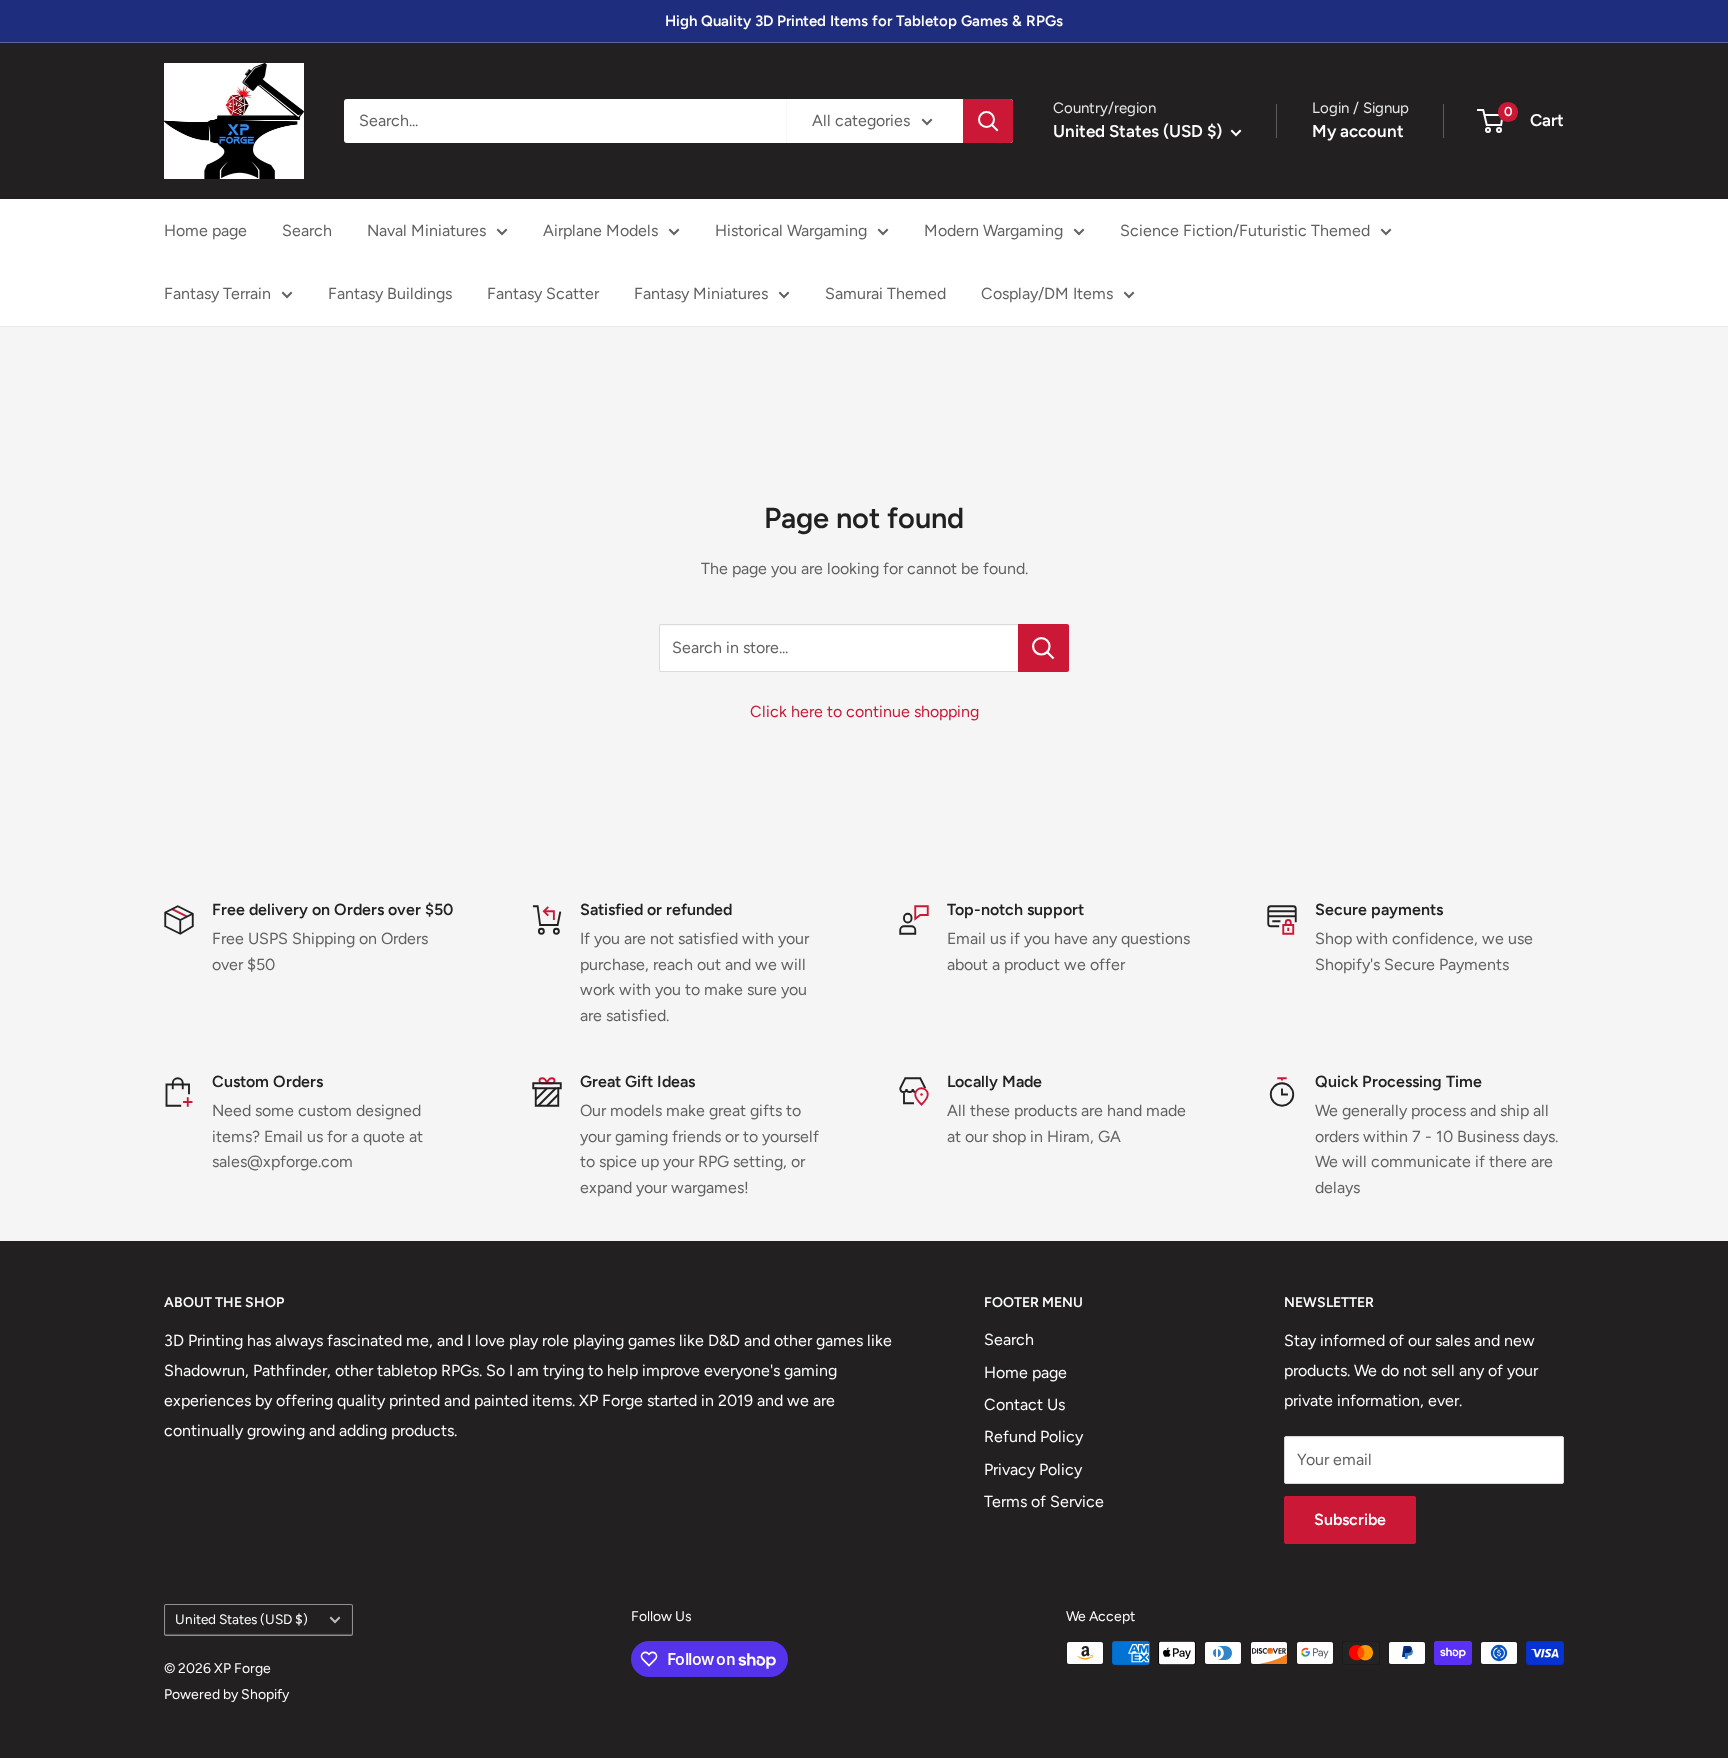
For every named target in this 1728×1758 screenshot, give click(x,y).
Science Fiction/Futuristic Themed (1245, 230)
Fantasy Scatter (543, 293)
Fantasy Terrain (217, 293)
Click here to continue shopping (864, 711)
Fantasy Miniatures (701, 293)
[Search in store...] (1043, 648)
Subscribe (1350, 1519)
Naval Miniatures (426, 230)
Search (307, 230)
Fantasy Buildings (390, 293)
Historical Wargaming (791, 230)
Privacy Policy (1033, 1469)
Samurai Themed (885, 293)
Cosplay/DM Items (1047, 293)
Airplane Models (600, 230)
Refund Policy (1033, 1436)
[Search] (988, 121)
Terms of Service (1044, 1501)
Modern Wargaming (993, 230)
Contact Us (1024, 1404)
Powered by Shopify (226, 1694)
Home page (205, 230)
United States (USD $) (241, 1619)
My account (1358, 131)
